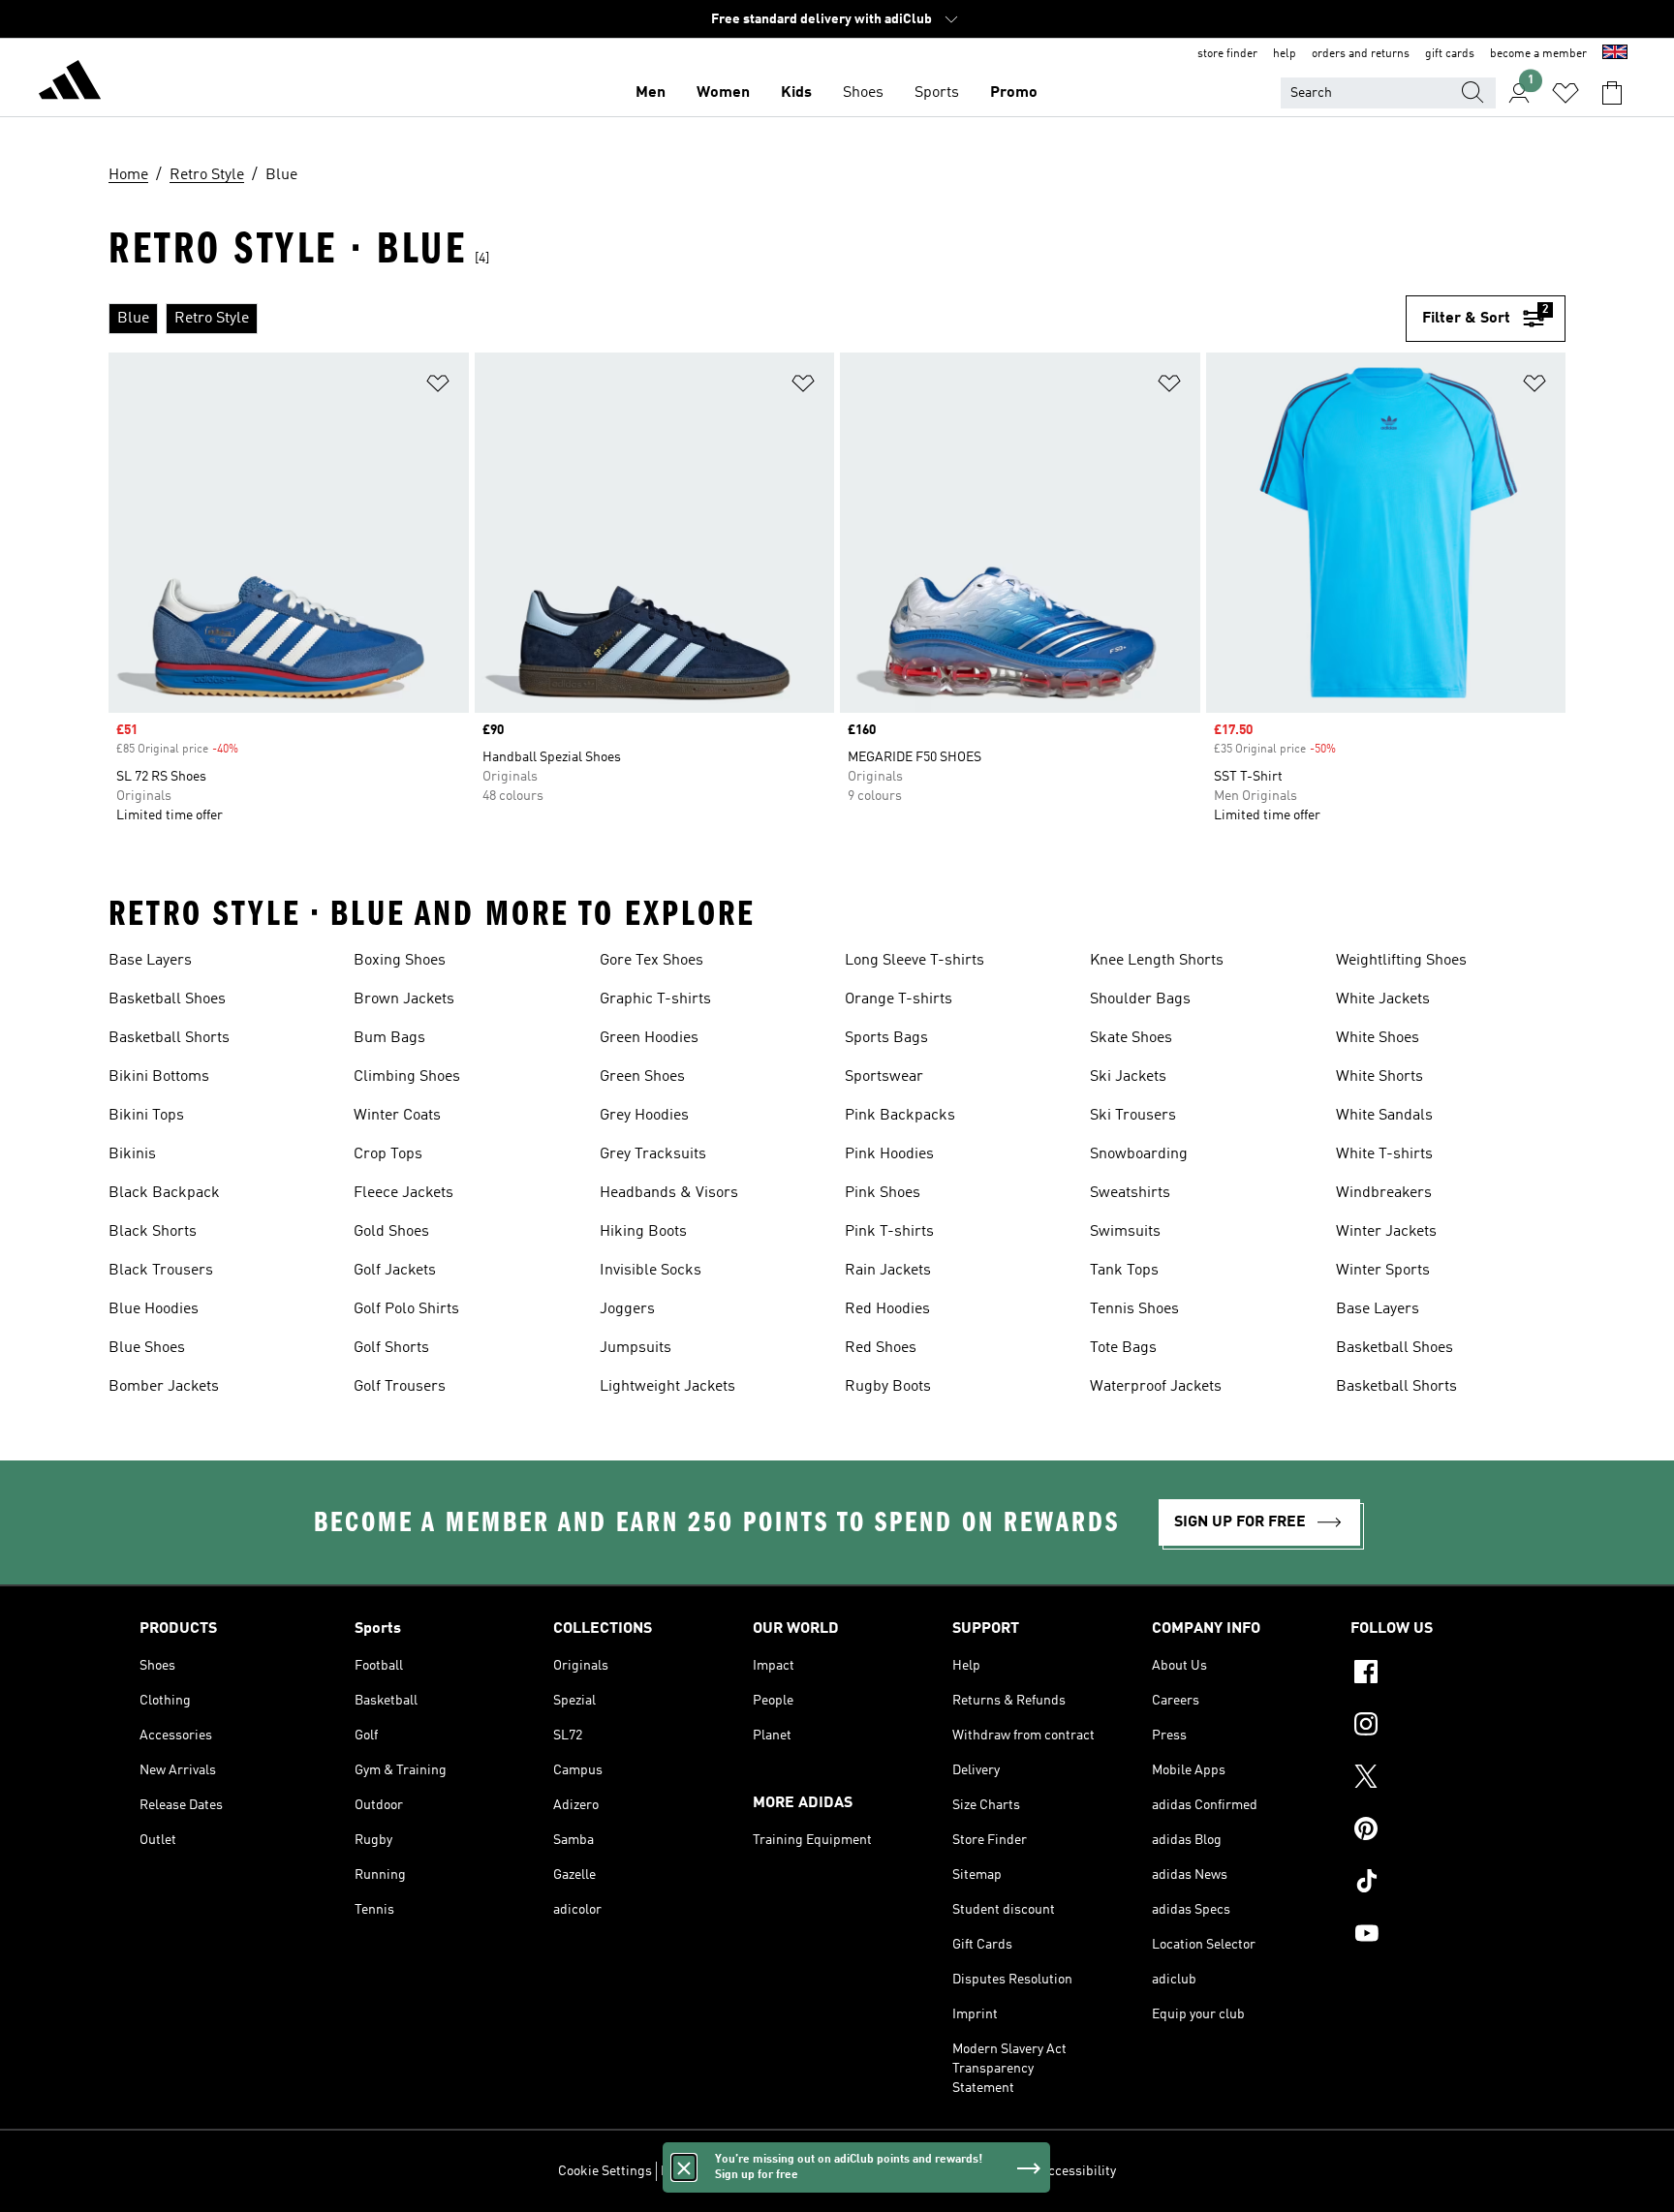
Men (651, 93)
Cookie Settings (605, 2171)
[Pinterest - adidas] (1442, 1831)
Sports (937, 93)
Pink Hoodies (889, 1154)
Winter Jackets (1386, 1232)
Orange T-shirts (899, 999)
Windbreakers (1384, 1193)
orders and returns (1361, 54)
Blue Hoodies (154, 1309)
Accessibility (1078, 2171)
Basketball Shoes (167, 999)
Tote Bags (1123, 1348)
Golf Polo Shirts (406, 1309)
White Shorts (1379, 1077)
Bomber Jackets (164, 1387)
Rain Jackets (888, 1271)
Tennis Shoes (1134, 1309)
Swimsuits (1125, 1232)
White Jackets (1383, 999)
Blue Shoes (147, 1348)
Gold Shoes (391, 1232)
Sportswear (884, 1077)
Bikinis (132, 1154)
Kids (796, 93)
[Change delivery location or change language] (1615, 54)
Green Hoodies (649, 1038)
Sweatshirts (1130, 1193)
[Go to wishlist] (1565, 93)
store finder (1227, 54)
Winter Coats (397, 1116)
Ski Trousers (1133, 1116)
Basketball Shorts (169, 1038)
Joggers (627, 1309)
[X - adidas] (1442, 1779)
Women (723, 93)
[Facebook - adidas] (1442, 1674)
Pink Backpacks (900, 1116)
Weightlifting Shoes (1401, 961)
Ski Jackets (1128, 1077)
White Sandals (1384, 1116)
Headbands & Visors (669, 1193)
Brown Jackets (404, 999)
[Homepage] (70, 83)
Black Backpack (164, 1193)
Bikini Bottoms (159, 1077)
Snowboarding (1139, 1154)
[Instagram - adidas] (1442, 1727)
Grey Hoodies (644, 1116)
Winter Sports (1383, 1271)
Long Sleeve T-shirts (914, 961)
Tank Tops (1124, 1271)
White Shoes (1378, 1038)
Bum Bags (389, 1038)
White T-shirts (1384, 1154)
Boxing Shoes (400, 961)
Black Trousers (161, 1271)
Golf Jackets (395, 1271)
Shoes (863, 93)
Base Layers (150, 961)
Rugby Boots (888, 1387)
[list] (757, 319)
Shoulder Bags (1140, 999)
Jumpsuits (635, 1348)
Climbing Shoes (407, 1077)
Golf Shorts (391, 1348)
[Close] (684, 2167)
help (1285, 54)
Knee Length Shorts (1157, 961)
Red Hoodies (887, 1309)
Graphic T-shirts (655, 999)
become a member (1538, 54)
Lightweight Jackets (667, 1387)
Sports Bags (886, 1038)
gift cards (1450, 54)
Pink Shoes (883, 1193)
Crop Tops (388, 1154)
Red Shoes (881, 1348)
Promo (1014, 93)
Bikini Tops (146, 1116)
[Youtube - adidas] (1442, 1936)
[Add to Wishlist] (438, 387)
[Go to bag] (1612, 93)
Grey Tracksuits (653, 1154)
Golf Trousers (400, 1387)
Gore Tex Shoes (651, 961)
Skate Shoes (1131, 1038)
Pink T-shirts (889, 1232)
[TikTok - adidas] (1442, 1884)
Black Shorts (153, 1232)
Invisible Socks (651, 1271)
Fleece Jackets (403, 1193)
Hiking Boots (643, 1232)
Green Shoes (642, 1077)
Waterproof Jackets (1156, 1387)
